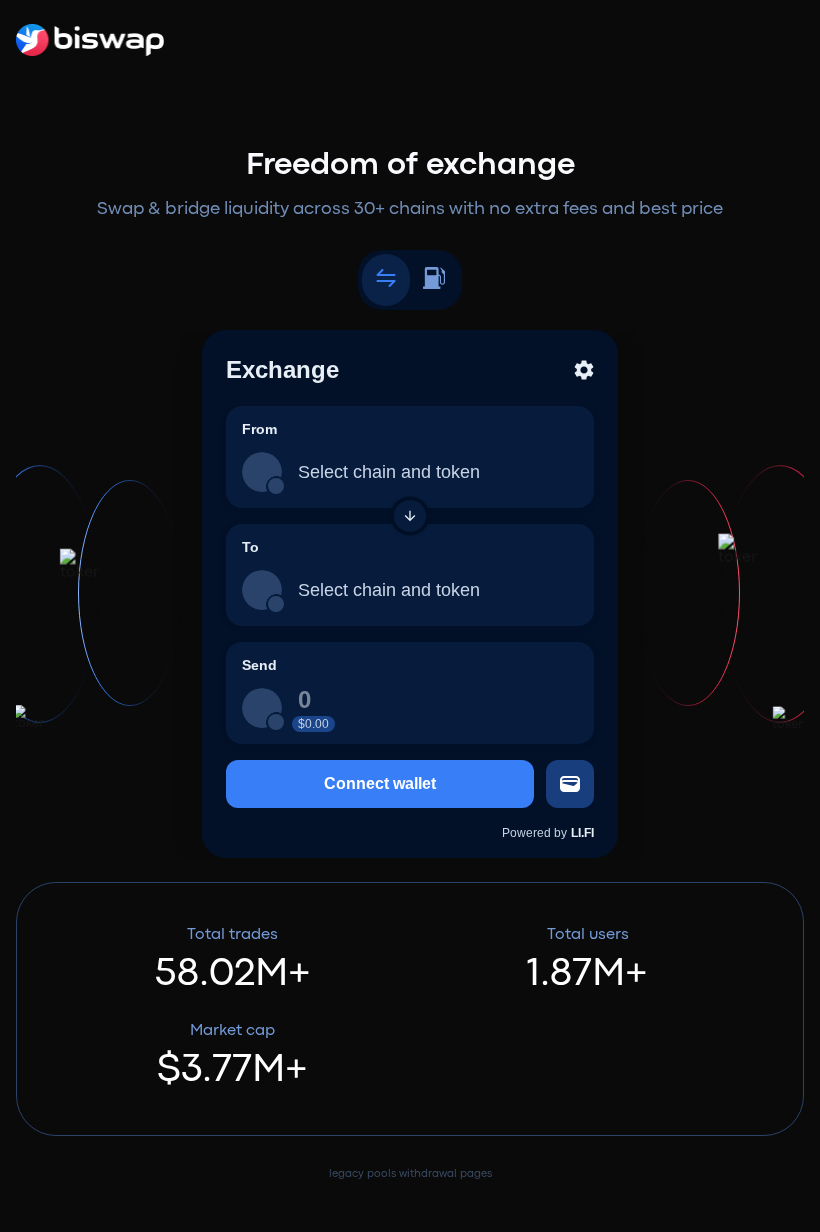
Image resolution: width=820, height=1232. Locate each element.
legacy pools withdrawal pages (410, 1174)
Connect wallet (380, 783)
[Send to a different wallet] (570, 784)
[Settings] (584, 370)
